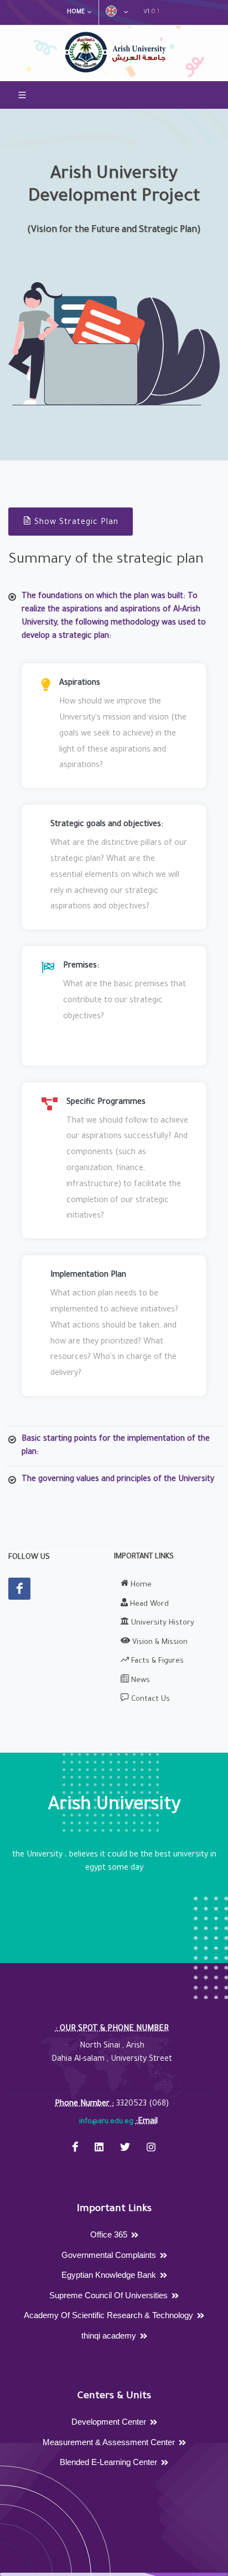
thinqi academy (109, 2336)
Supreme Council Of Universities (108, 2295)
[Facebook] (19, 1589)
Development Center (109, 2422)
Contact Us (149, 1699)
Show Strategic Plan (76, 523)
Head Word (148, 1604)
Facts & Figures (156, 1661)
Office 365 (109, 2234)
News (139, 1681)
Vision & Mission (159, 1643)
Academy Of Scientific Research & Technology (108, 2315)
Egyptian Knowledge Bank (109, 2275)
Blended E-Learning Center (108, 2462)
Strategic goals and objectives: (107, 825)
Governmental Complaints (109, 2255)
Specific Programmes (106, 1103)
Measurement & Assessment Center (109, 2442)
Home (76, 12)
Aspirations (80, 684)
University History (162, 1623)
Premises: (81, 966)
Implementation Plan (88, 1276)
